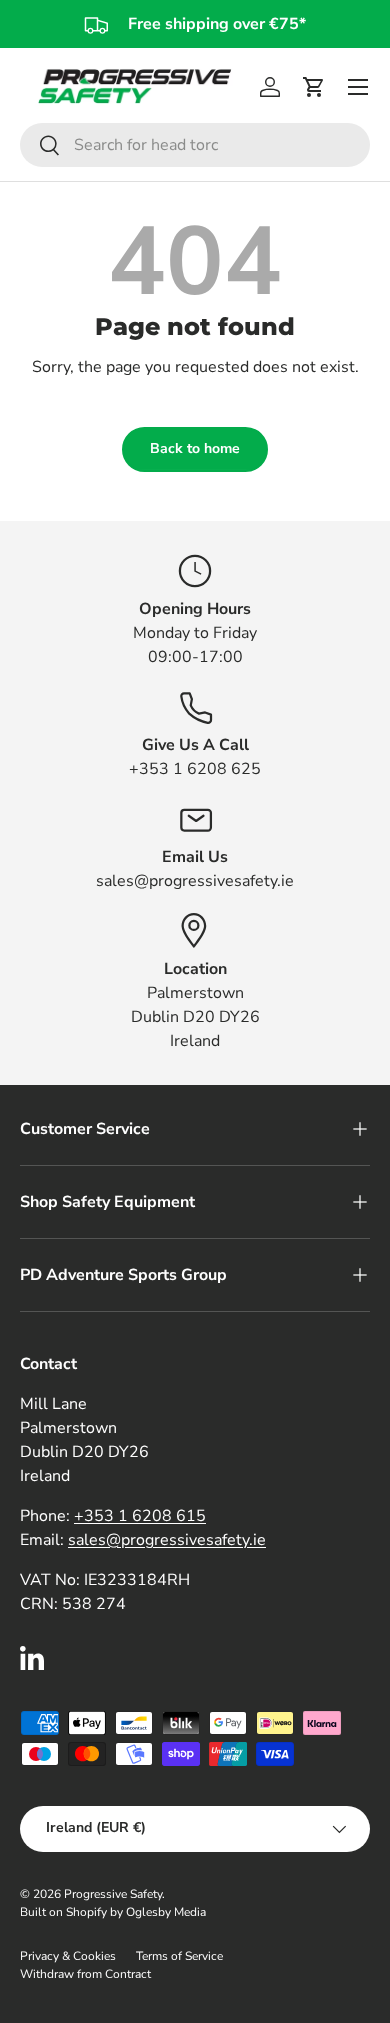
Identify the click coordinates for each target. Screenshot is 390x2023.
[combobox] (195, 145)
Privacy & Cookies (68, 1956)
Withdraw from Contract (85, 1974)
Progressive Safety (113, 1894)
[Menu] (358, 87)
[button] (314, 87)
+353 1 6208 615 (140, 1516)
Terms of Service (179, 1956)
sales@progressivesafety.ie (167, 1540)
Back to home (195, 448)
